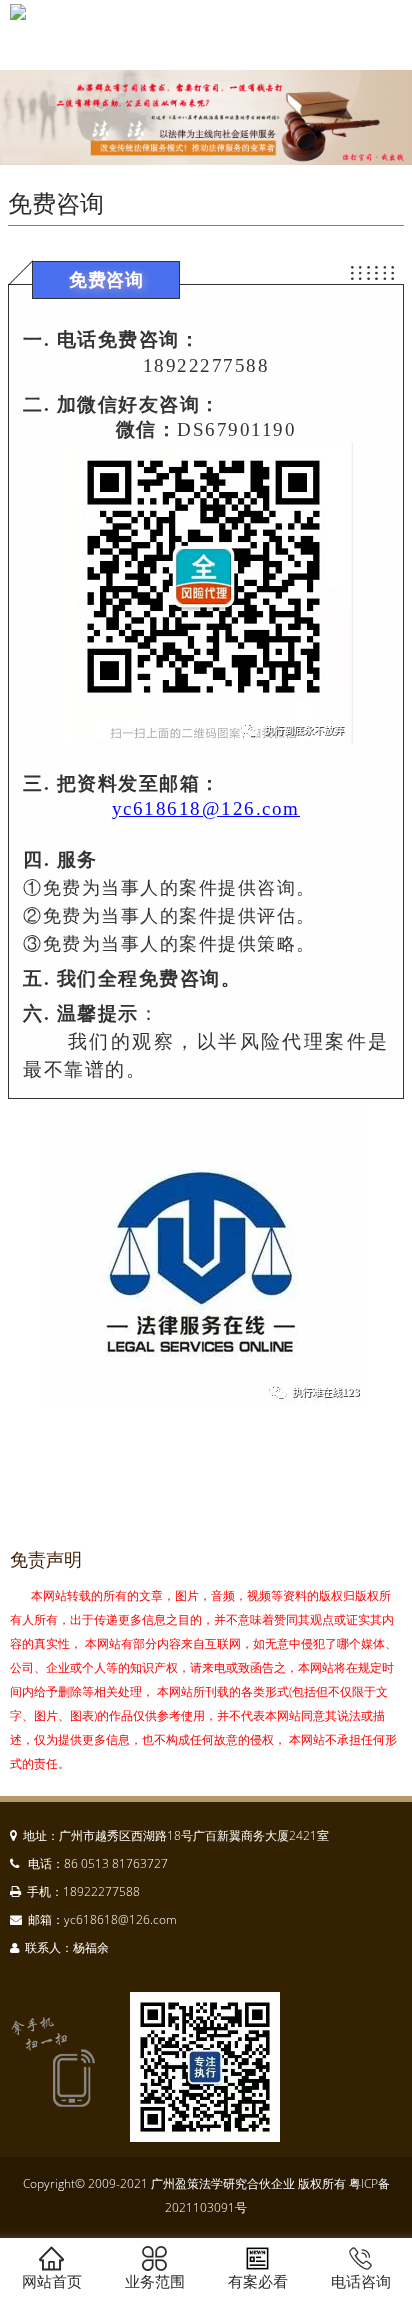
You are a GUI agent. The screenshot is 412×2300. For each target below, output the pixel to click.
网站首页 (52, 2281)
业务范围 (155, 2281)
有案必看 (258, 2281)
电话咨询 (361, 2281)
